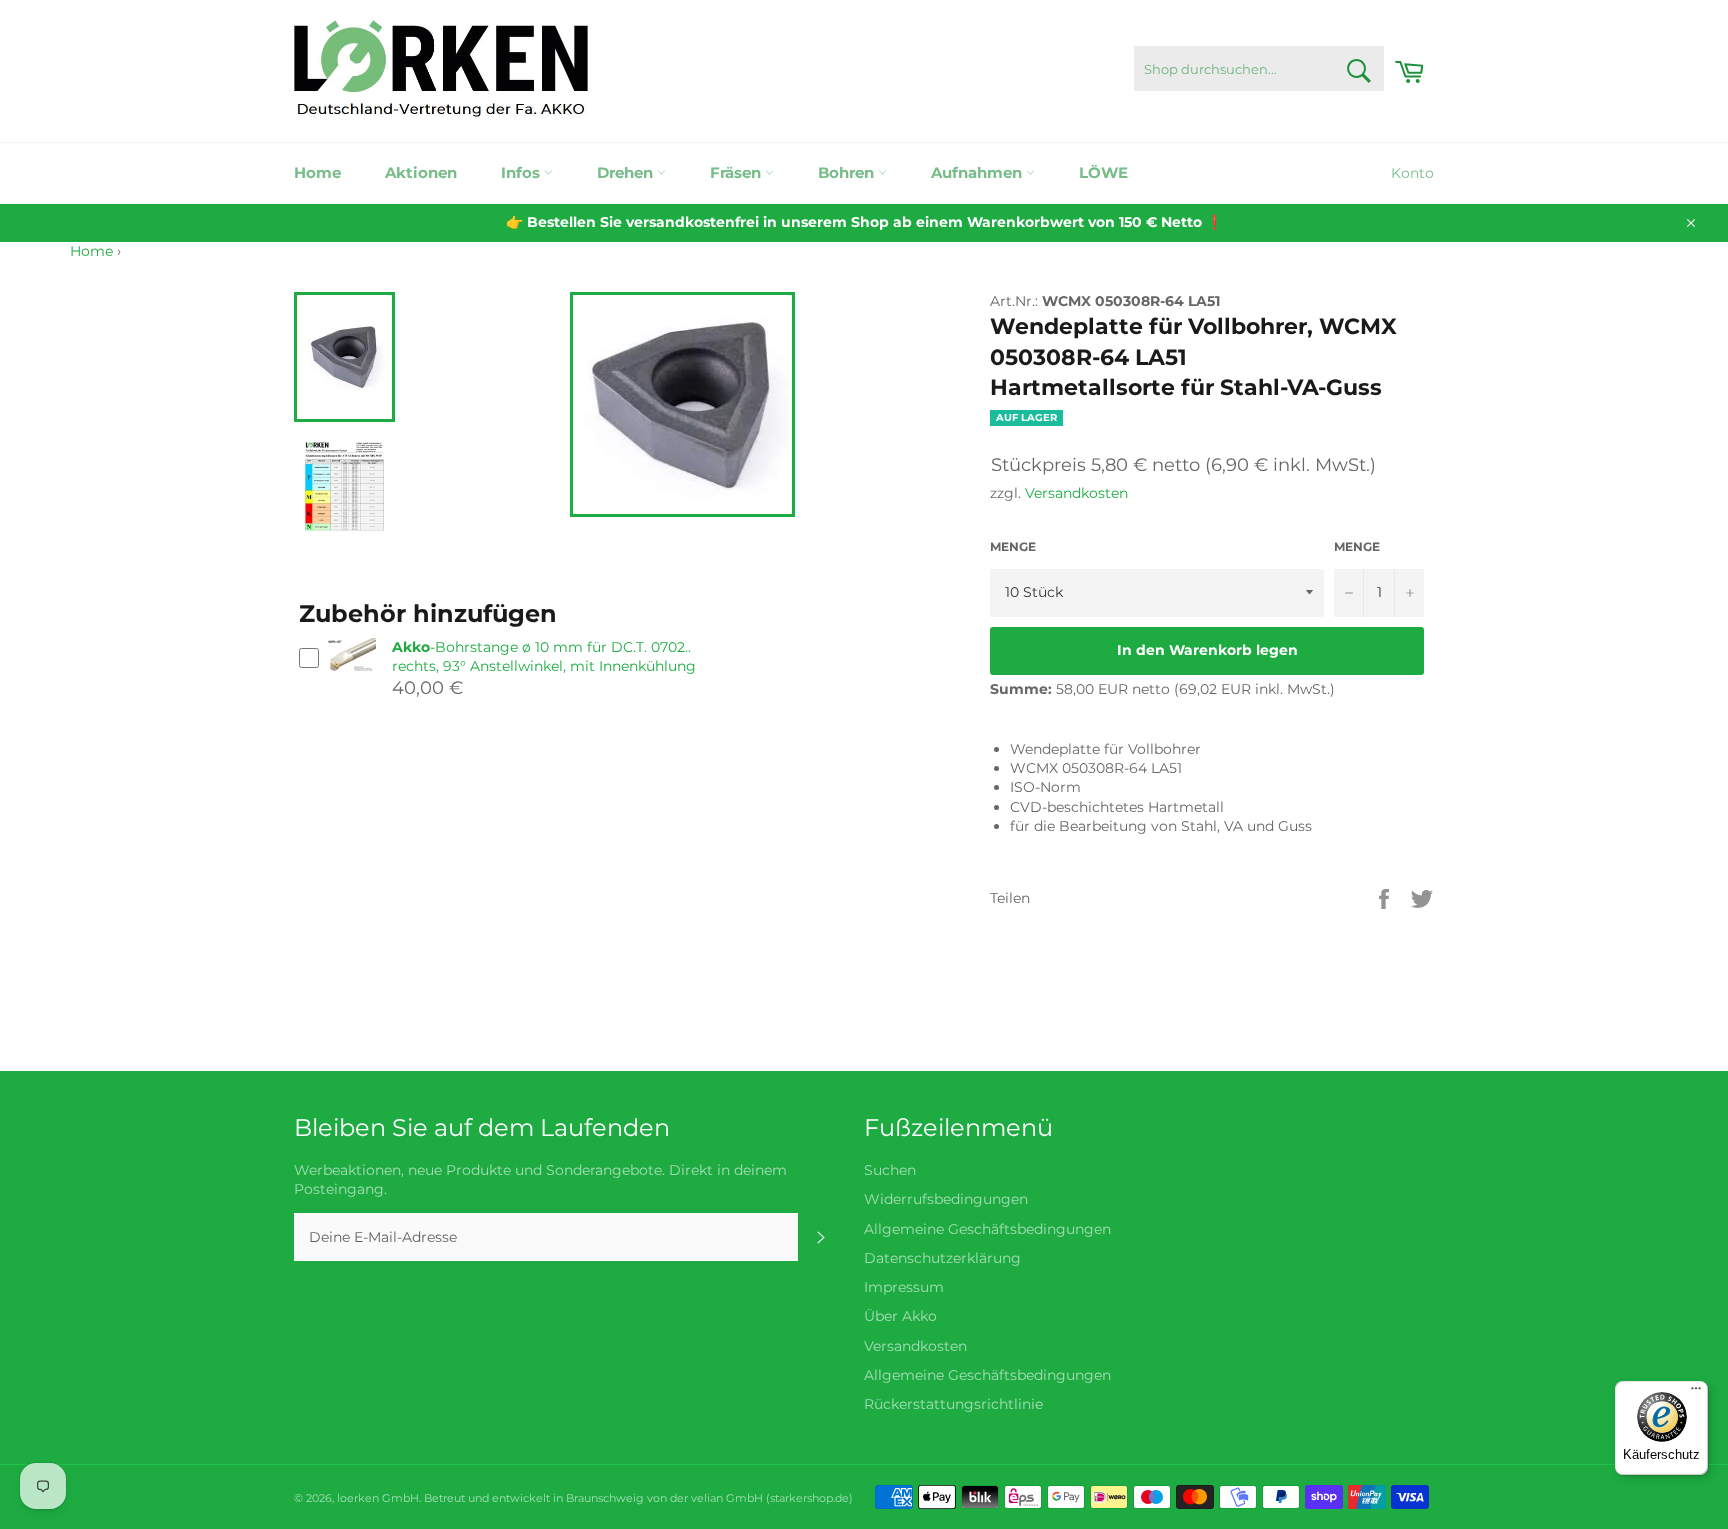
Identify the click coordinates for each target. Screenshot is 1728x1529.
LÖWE (1103, 172)
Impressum (904, 1287)
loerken (358, 1498)
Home (317, 172)
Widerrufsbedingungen (946, 1199)
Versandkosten (1076, 493)
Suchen (890, 1170)
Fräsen (737, 172)
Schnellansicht (351, 680)
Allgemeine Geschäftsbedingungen (987, 1229)
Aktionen (421, 172)
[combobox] (1259, 68)
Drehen (627, 172)
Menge (1013, 546)
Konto (1412, 173)
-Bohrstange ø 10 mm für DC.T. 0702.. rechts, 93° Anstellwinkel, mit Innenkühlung (544, 656)
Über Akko (900, 1316)
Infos (522, 172)
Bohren (848, 172)
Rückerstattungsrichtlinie (953, 1404)
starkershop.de (809, 1498)
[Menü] (1696, 1393)
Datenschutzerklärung (942, 1258)
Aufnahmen (978, 172)
